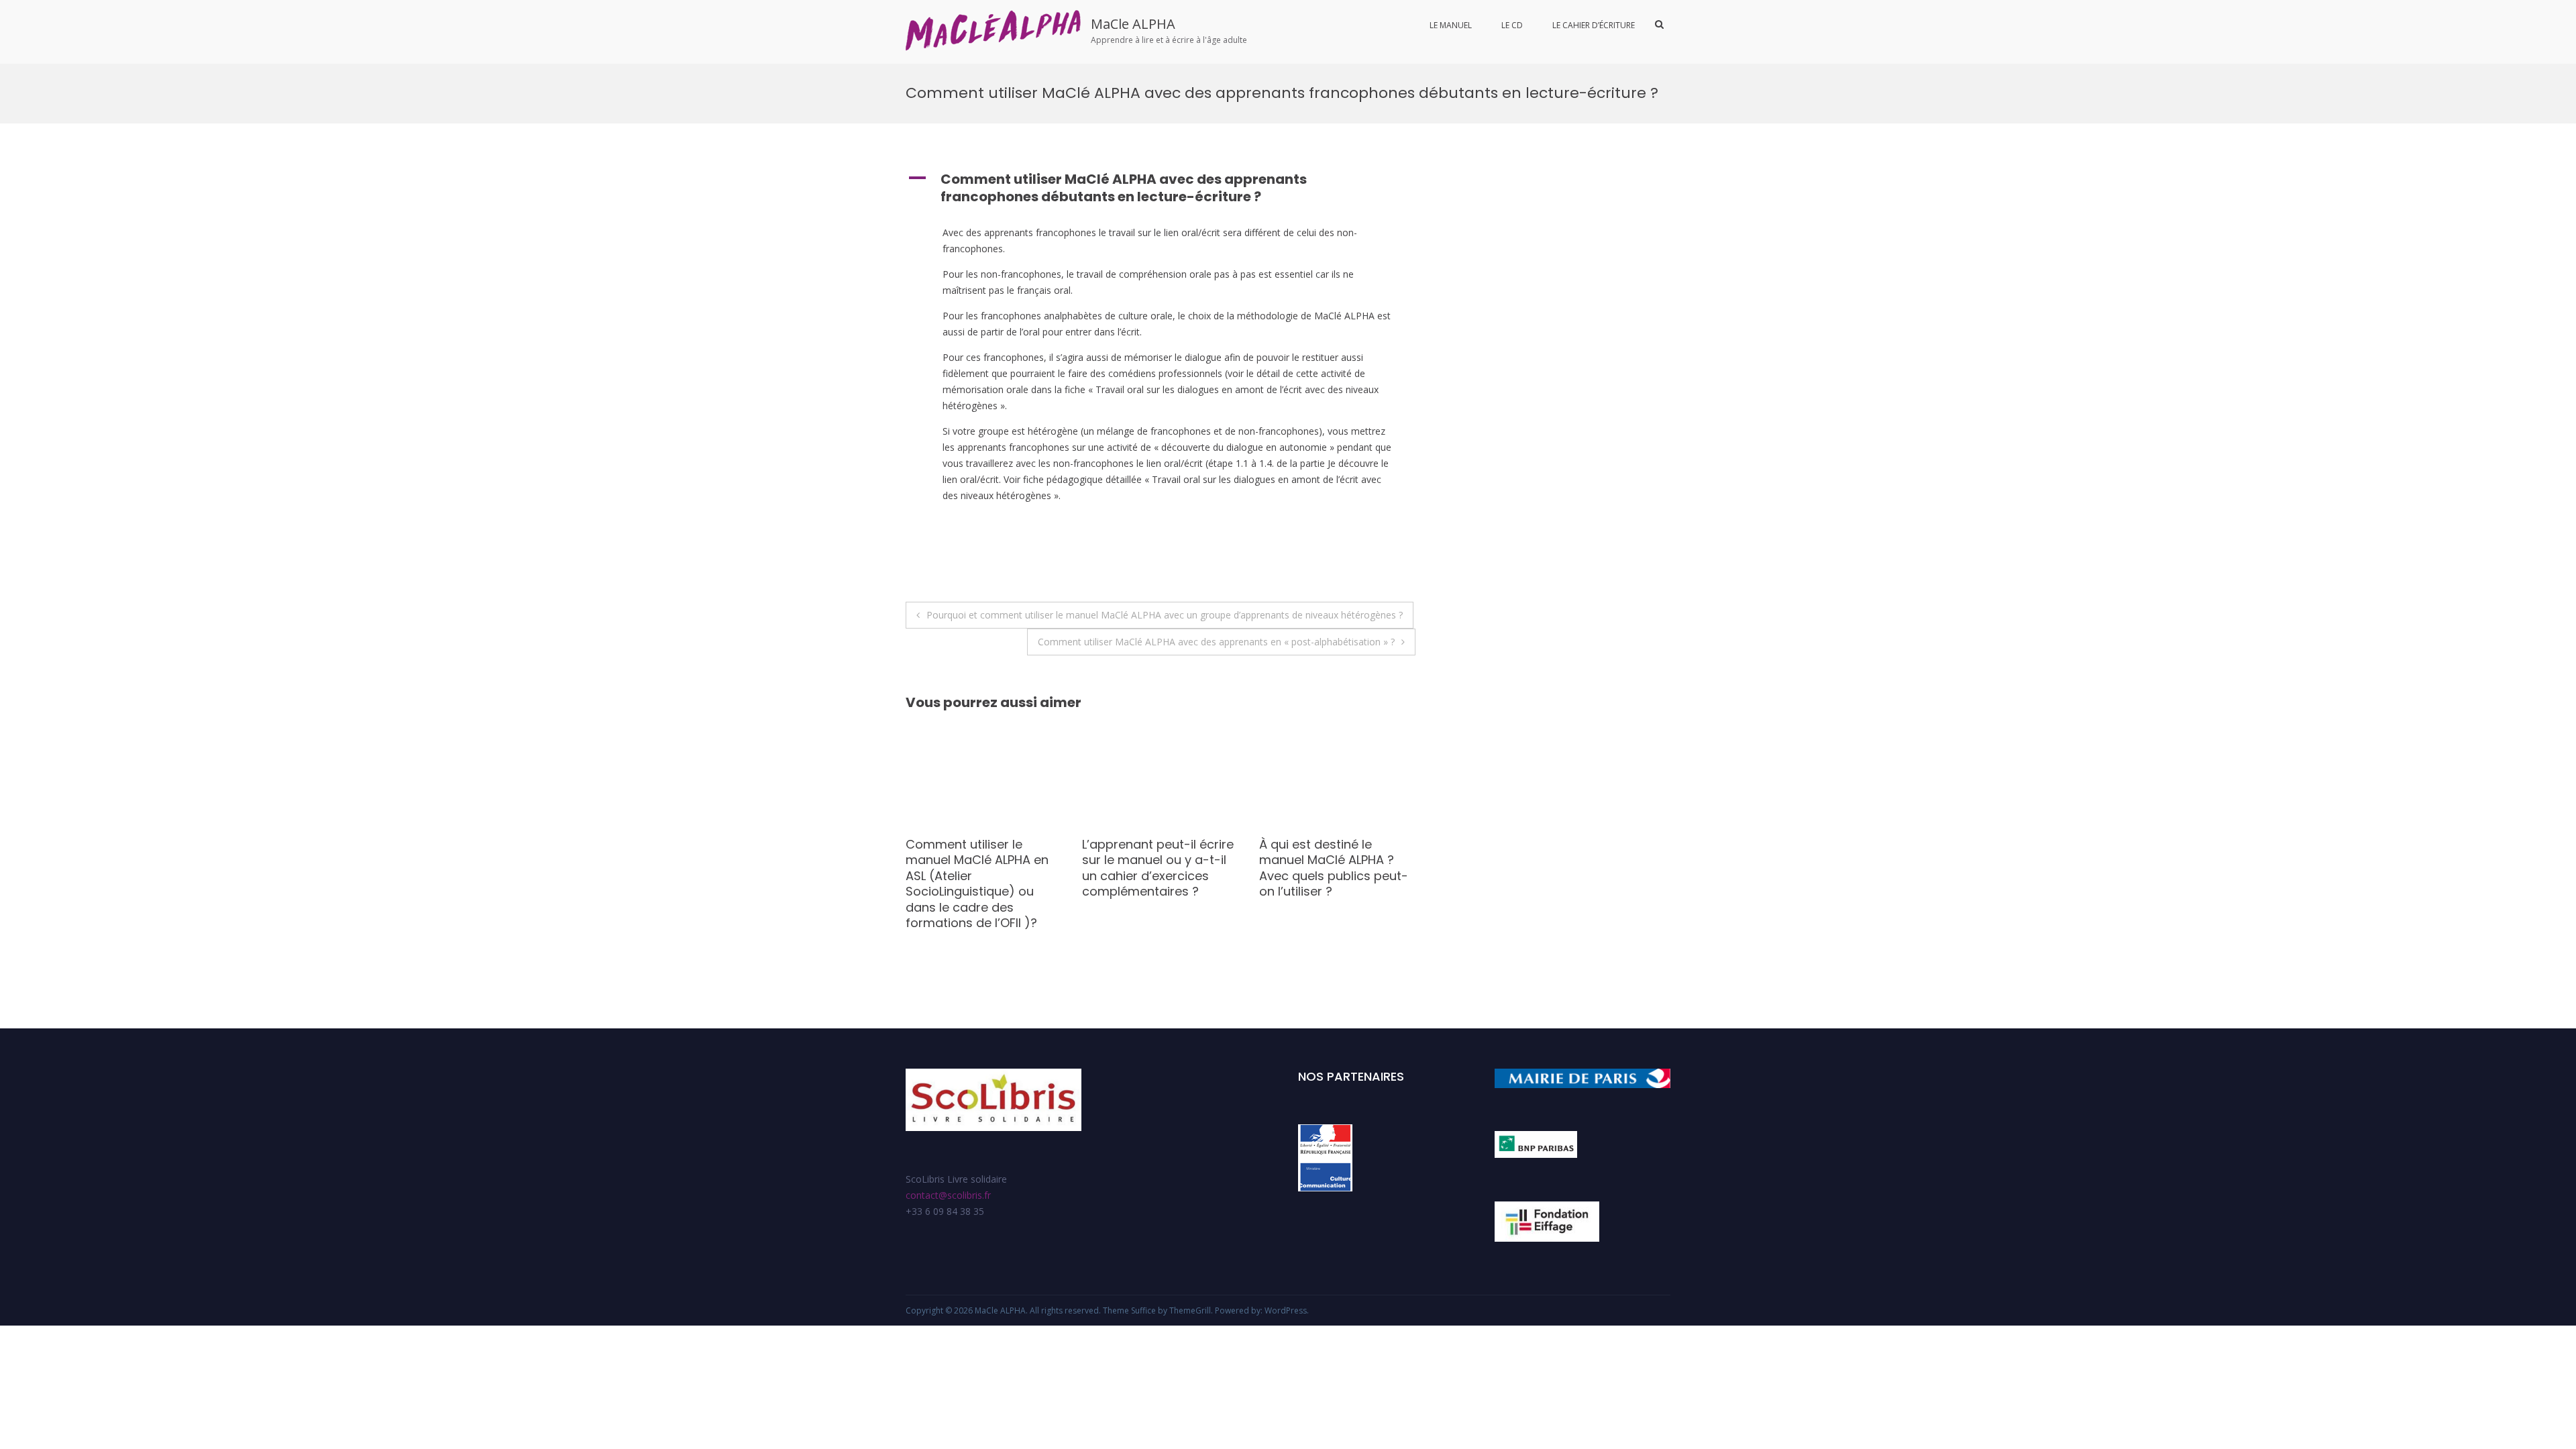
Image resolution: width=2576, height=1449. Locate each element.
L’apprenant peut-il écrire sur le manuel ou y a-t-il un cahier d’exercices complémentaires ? (1158, 868)
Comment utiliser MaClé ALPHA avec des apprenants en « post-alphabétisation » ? (1216, 642)
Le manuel (1451, 25)
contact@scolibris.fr (948, 1195)
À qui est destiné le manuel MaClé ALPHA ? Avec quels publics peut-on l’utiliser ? (1334, 868)
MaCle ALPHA (1133, 24)
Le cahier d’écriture (1594, 25)
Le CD (1512, 25)
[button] (1161, 188)
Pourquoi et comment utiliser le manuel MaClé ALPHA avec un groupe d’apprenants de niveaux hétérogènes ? (1165, 615)
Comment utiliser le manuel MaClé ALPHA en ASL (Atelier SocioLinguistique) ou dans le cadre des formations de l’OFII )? (977, 883)
